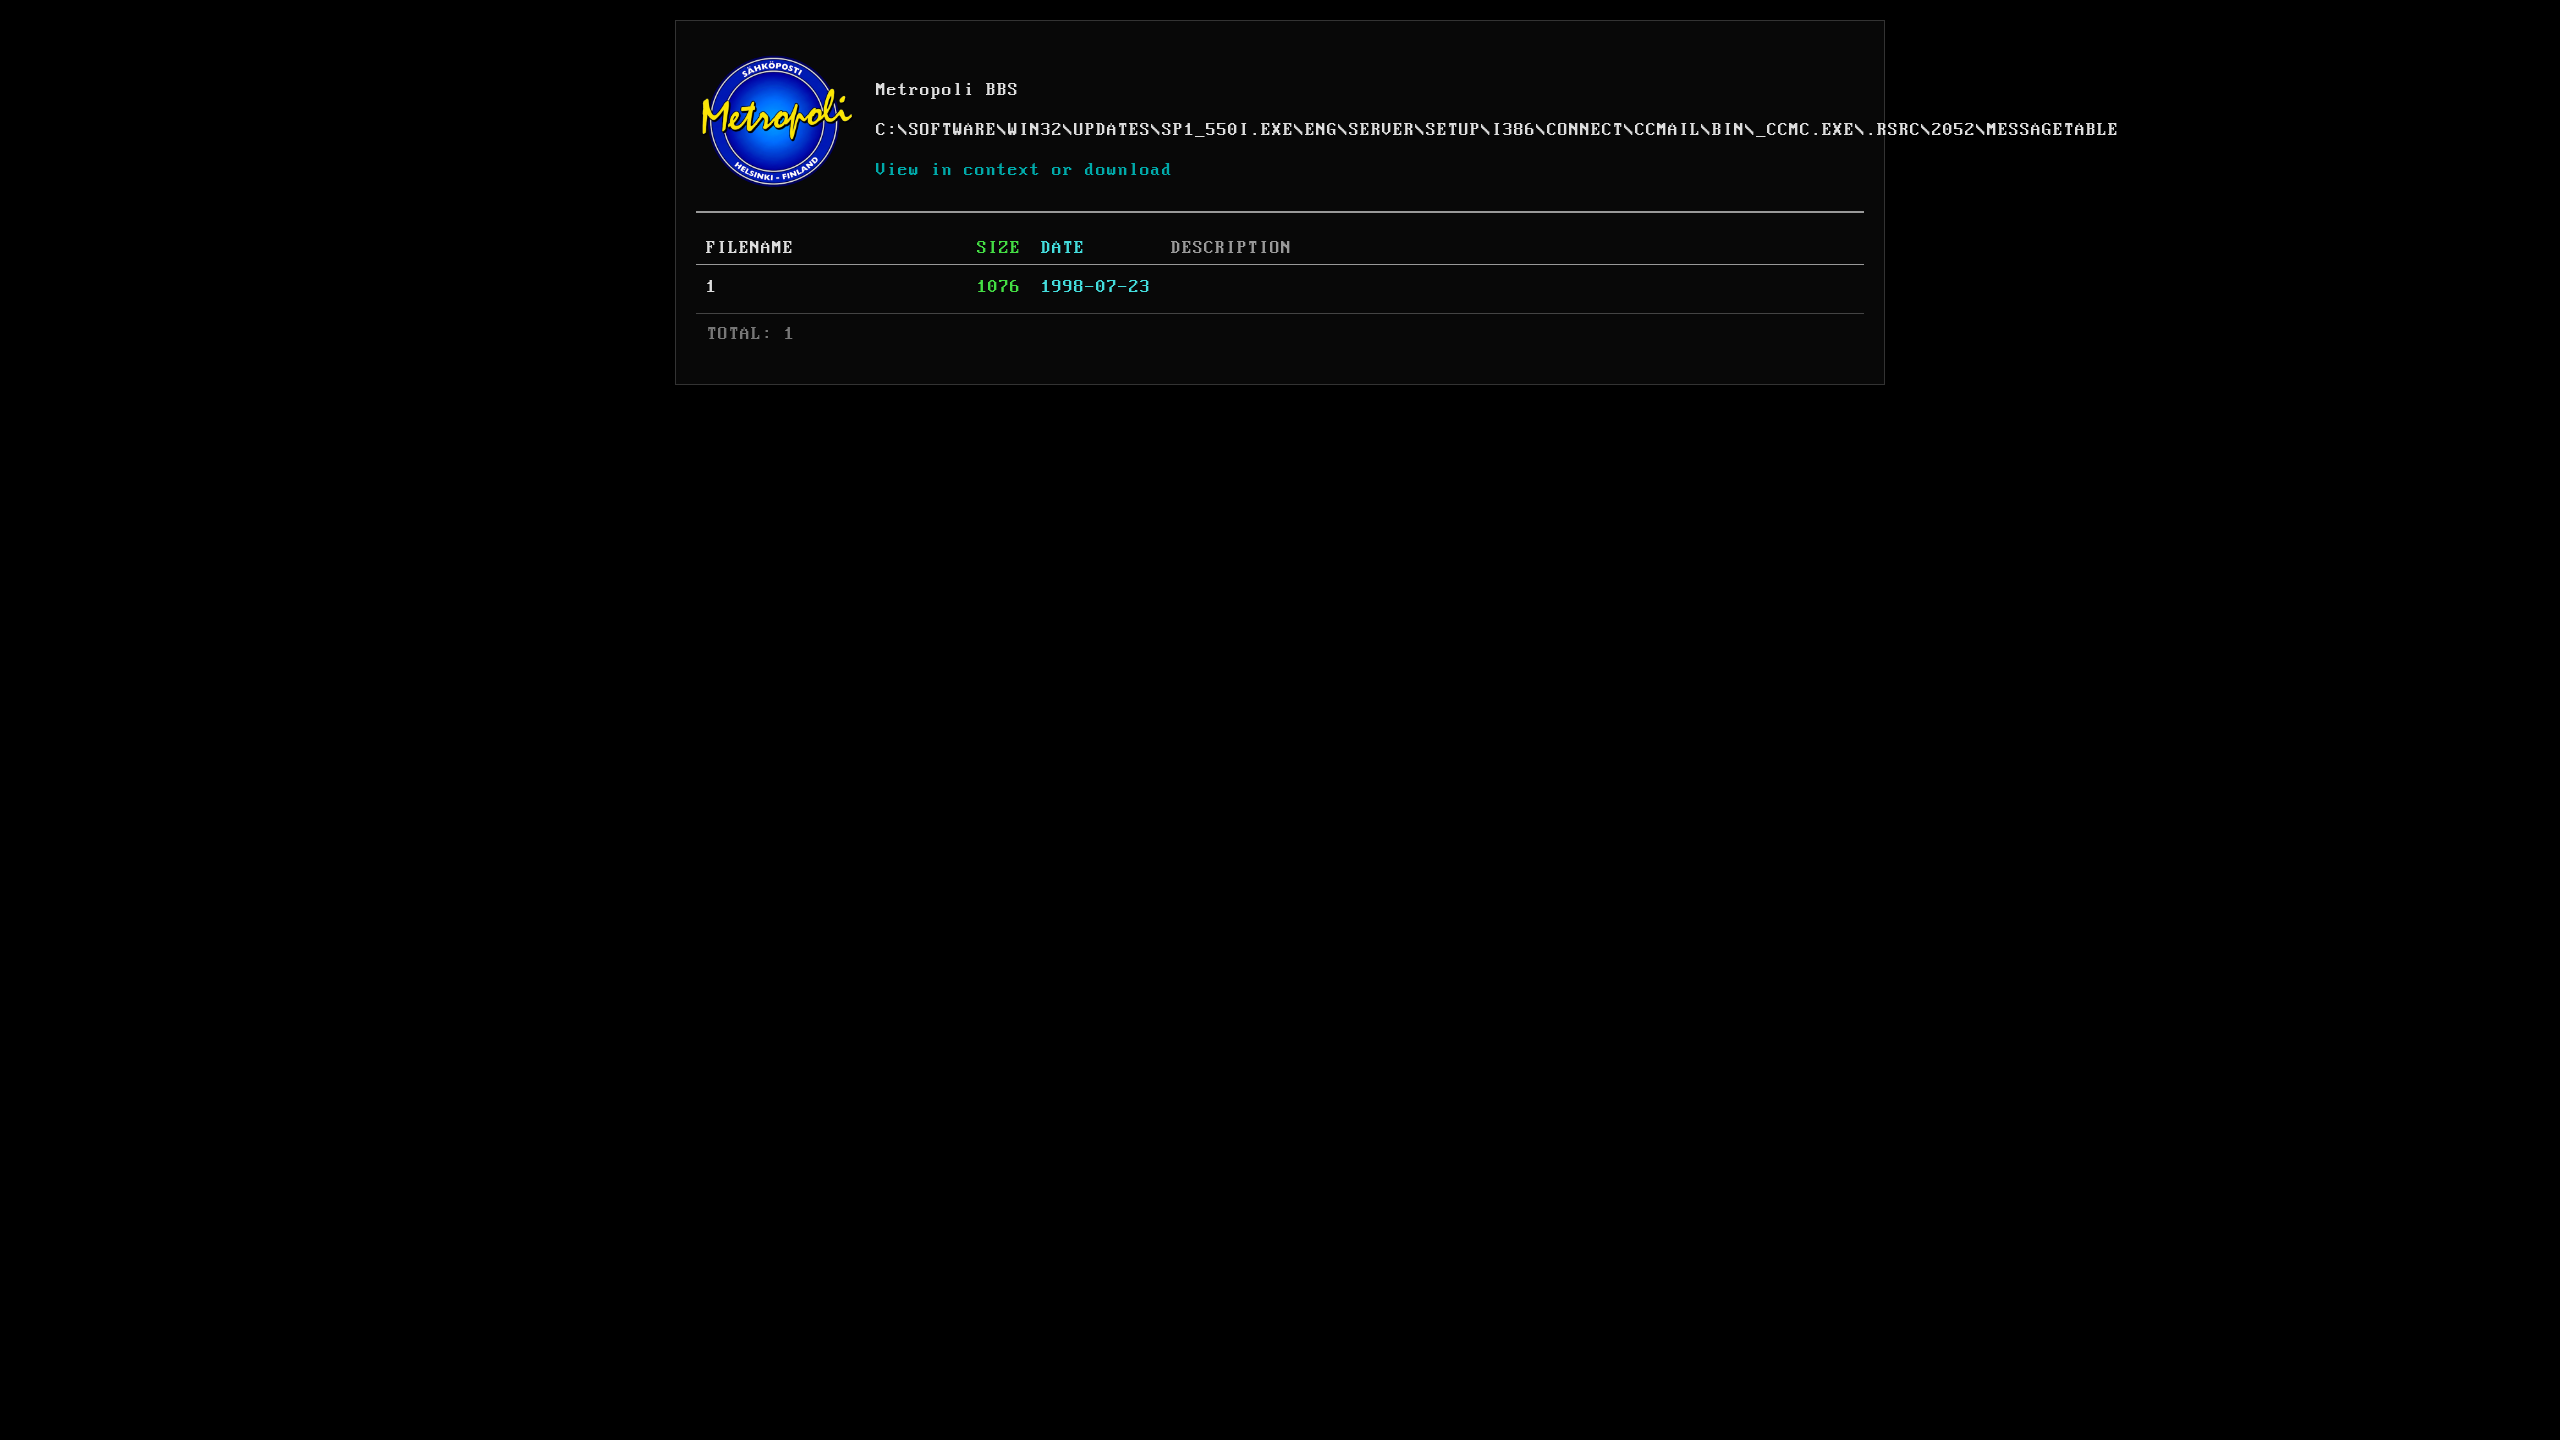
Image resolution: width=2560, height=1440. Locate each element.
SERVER (1382, 130)
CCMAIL (1668, 130)
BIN (1728, 130)
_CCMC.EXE (1805, 130)
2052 (1954, 130)
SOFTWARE (953, 130)
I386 (1514, 130)
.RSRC (1893, 130)
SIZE (999, 248)
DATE (1063, 248)
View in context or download (1024, 170)
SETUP (1453, 130)
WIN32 (1035, 130)
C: (887, 130)
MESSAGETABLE (2053, 130)
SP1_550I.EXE (1228, 130)
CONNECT (1585, 130)
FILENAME (750, 248)
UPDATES (1112, 130)
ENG (1321, 130)
